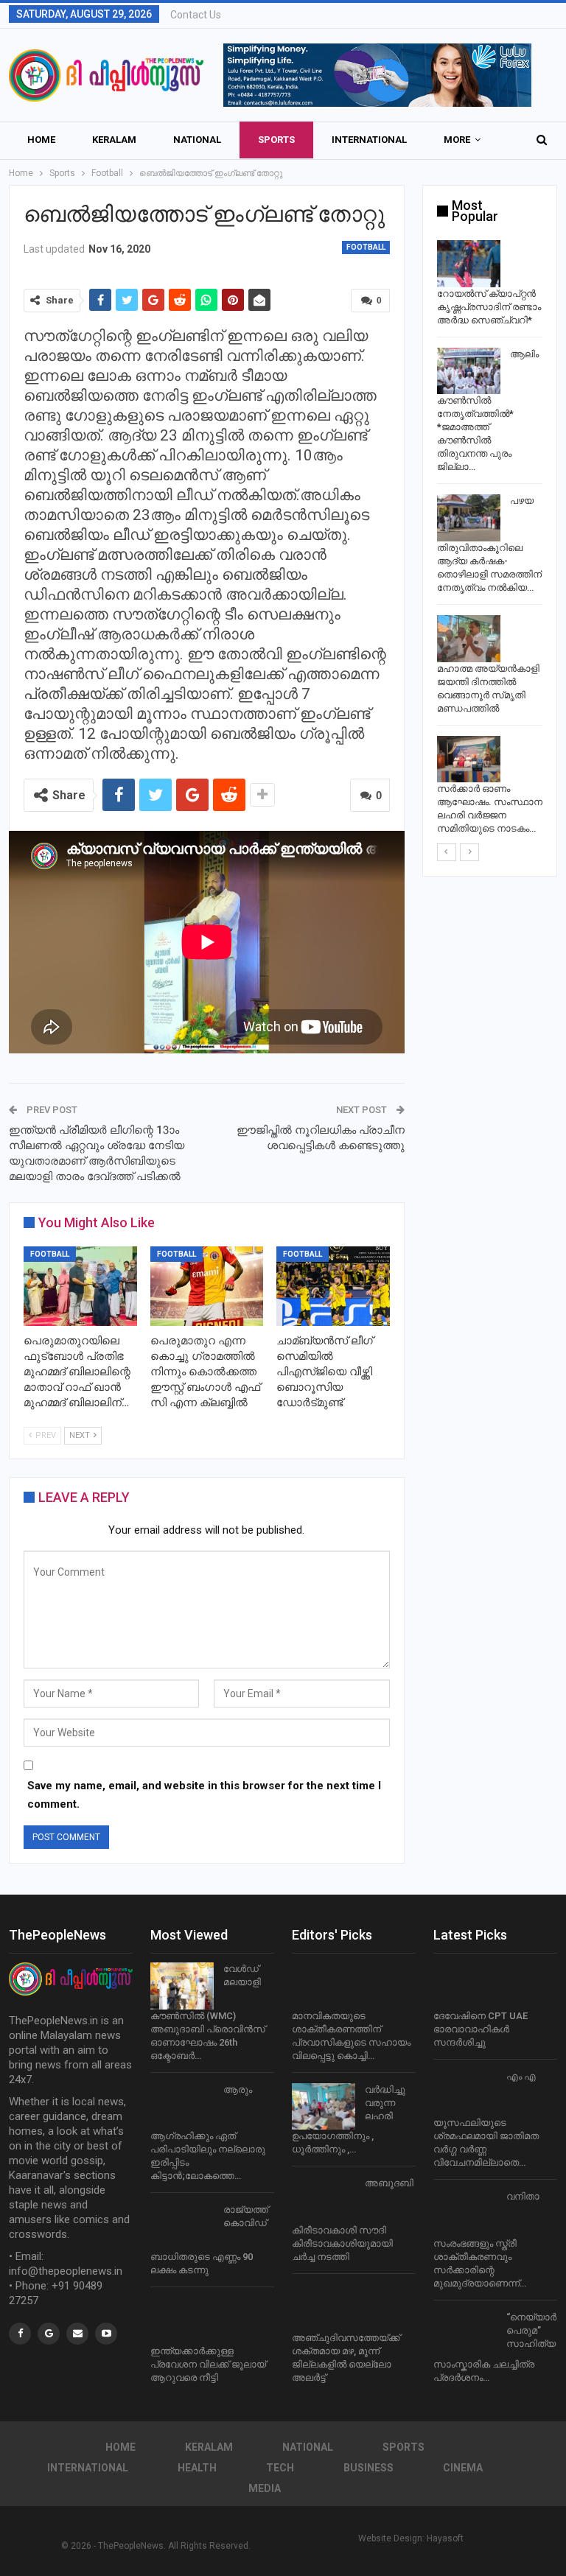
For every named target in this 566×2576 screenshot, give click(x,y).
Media (265, 2488)
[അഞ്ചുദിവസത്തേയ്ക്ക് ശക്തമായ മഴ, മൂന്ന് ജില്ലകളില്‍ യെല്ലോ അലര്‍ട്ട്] (324, 2308)
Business (368, 2468)
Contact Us (196, 15)
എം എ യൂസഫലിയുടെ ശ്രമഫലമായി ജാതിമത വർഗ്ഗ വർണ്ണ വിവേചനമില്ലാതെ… (486, 2120)
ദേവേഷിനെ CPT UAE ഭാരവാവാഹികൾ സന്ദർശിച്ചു (481, 2029)
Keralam (114, 140)
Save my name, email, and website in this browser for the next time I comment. (204, 1795)
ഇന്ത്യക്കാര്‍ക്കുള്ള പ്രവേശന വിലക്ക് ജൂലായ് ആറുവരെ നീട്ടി (208, 2364)
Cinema (463, 2468)
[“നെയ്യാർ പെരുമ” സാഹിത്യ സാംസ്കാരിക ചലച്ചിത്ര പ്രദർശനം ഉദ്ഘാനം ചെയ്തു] (465, 2334)
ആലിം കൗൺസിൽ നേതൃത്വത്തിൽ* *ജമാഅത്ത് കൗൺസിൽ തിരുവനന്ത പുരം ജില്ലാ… (488, 411)
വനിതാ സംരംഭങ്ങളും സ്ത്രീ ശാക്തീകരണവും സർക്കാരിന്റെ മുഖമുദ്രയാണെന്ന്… (486, 2240)
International (369, 140)
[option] (490, 540)
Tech (280, 2468)
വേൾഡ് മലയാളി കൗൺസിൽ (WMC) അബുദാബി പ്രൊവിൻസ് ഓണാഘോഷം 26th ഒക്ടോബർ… (208, 2012)
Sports (276, 140)
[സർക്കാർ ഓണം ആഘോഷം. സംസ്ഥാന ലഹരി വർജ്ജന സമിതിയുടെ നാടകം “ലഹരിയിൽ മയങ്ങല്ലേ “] (469, 759)
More (457, 140)
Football (366, 247)
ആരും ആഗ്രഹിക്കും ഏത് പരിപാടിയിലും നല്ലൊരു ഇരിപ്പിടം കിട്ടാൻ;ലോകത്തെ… (208, 2133)
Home (41, 140)
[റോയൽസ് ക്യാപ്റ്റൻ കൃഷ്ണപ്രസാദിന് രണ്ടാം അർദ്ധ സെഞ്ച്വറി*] (469, 264)
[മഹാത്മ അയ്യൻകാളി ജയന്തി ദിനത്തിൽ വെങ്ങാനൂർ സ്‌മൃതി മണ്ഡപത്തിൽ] (469, 639)
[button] (377, 75)
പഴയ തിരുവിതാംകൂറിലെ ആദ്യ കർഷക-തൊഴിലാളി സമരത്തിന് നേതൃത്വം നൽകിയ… (489, 544)
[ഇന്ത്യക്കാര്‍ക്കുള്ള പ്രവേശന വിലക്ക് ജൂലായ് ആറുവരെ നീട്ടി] (182, 2321)
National (197, 140)
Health (197, 2468)
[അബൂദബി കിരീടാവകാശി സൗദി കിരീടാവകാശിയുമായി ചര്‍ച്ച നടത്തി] (324, 2200)
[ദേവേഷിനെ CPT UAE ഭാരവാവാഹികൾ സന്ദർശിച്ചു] (465, 1986)
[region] (377, 75)
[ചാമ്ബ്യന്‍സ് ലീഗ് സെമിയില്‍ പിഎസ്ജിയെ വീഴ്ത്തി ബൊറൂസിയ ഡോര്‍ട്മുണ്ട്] (333, 1286)
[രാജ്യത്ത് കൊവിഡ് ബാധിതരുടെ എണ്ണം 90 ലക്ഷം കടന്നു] (182, 2227)
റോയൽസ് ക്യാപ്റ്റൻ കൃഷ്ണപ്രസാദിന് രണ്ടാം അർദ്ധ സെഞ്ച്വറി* (489, 307)
